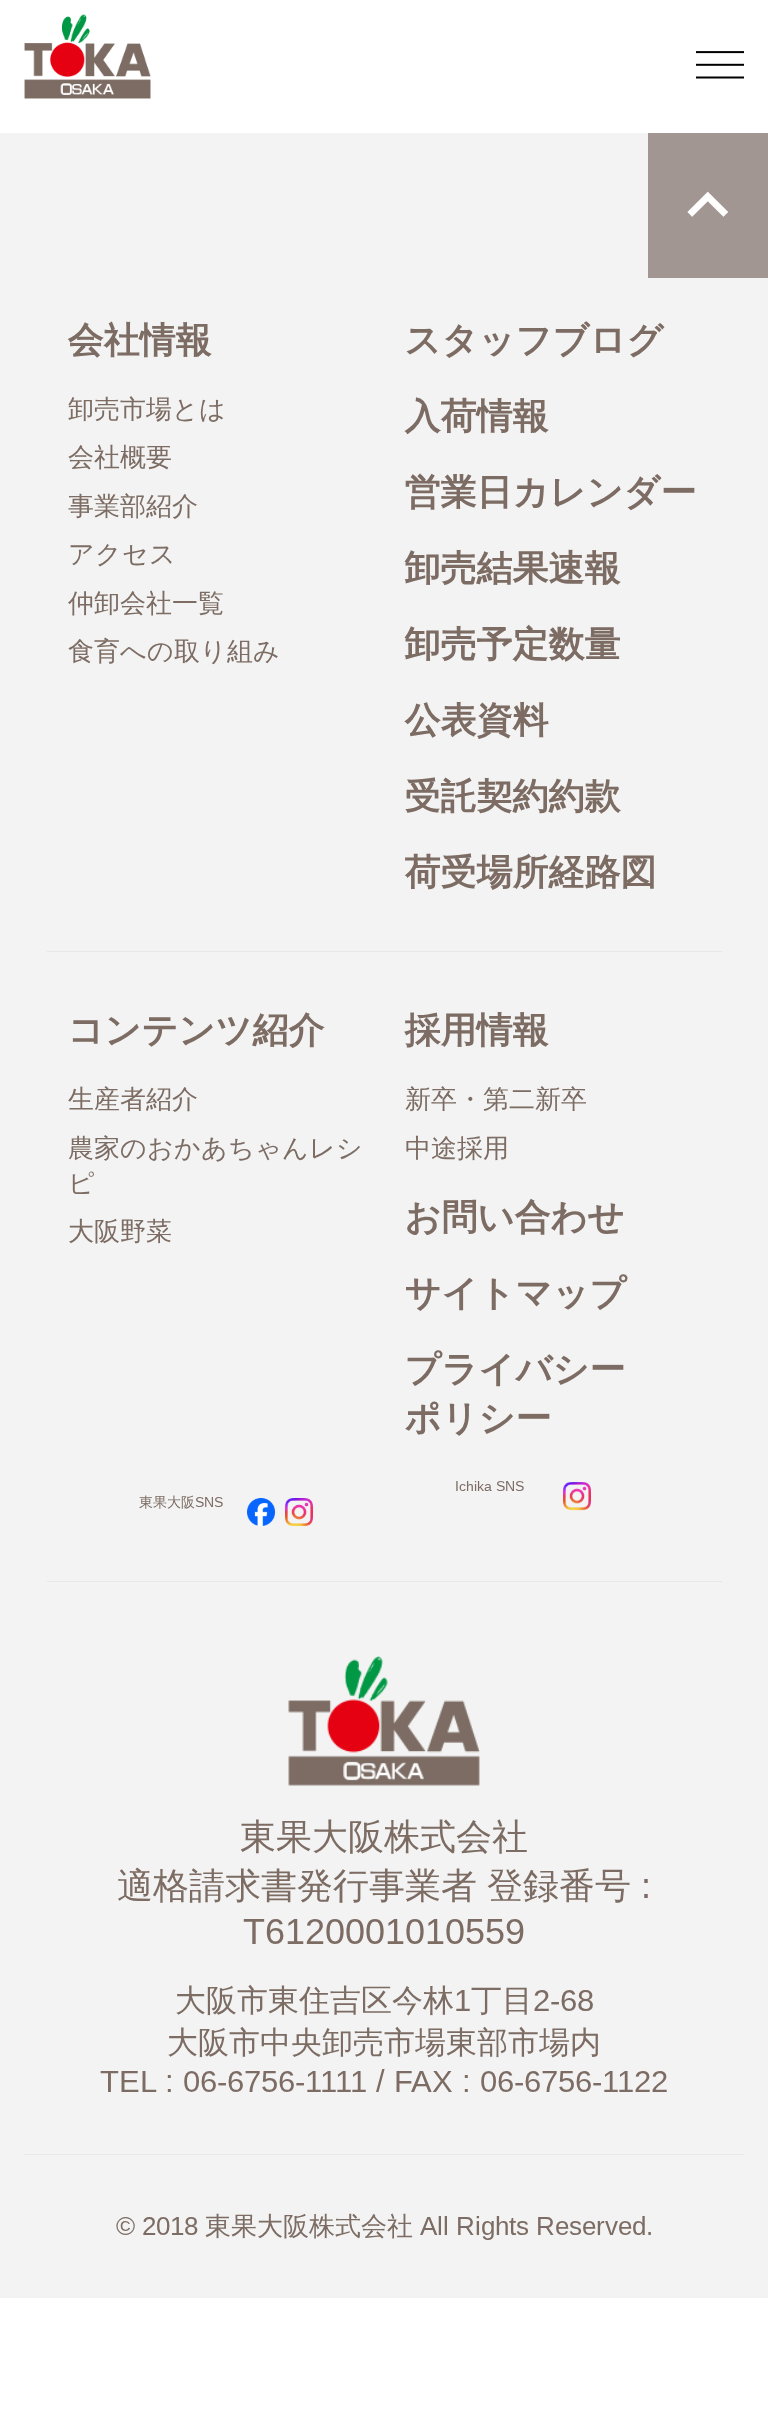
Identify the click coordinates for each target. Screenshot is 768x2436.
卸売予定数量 (513, 643)
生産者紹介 (133, 1099)
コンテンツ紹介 (196, 1029)
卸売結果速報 (513, 567)
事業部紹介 (133, 506)
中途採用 (457, 1148)
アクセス (122, 554)
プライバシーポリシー (515, 1393)
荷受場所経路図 (531, 871)
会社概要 (120, 457)
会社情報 (140, 339)
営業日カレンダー (551, 491)
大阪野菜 (120, 1231)
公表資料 (477, 719)
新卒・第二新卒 (496, 1099)
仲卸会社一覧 (146, 603)
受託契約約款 (513, 795)
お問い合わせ (515, 1216)
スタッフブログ (534, 339)
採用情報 (477, 1029)
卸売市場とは (147, 409)
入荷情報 (477, 415)
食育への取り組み (174, 651)
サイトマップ (516, 1292)
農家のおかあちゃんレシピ (215, 1165)
